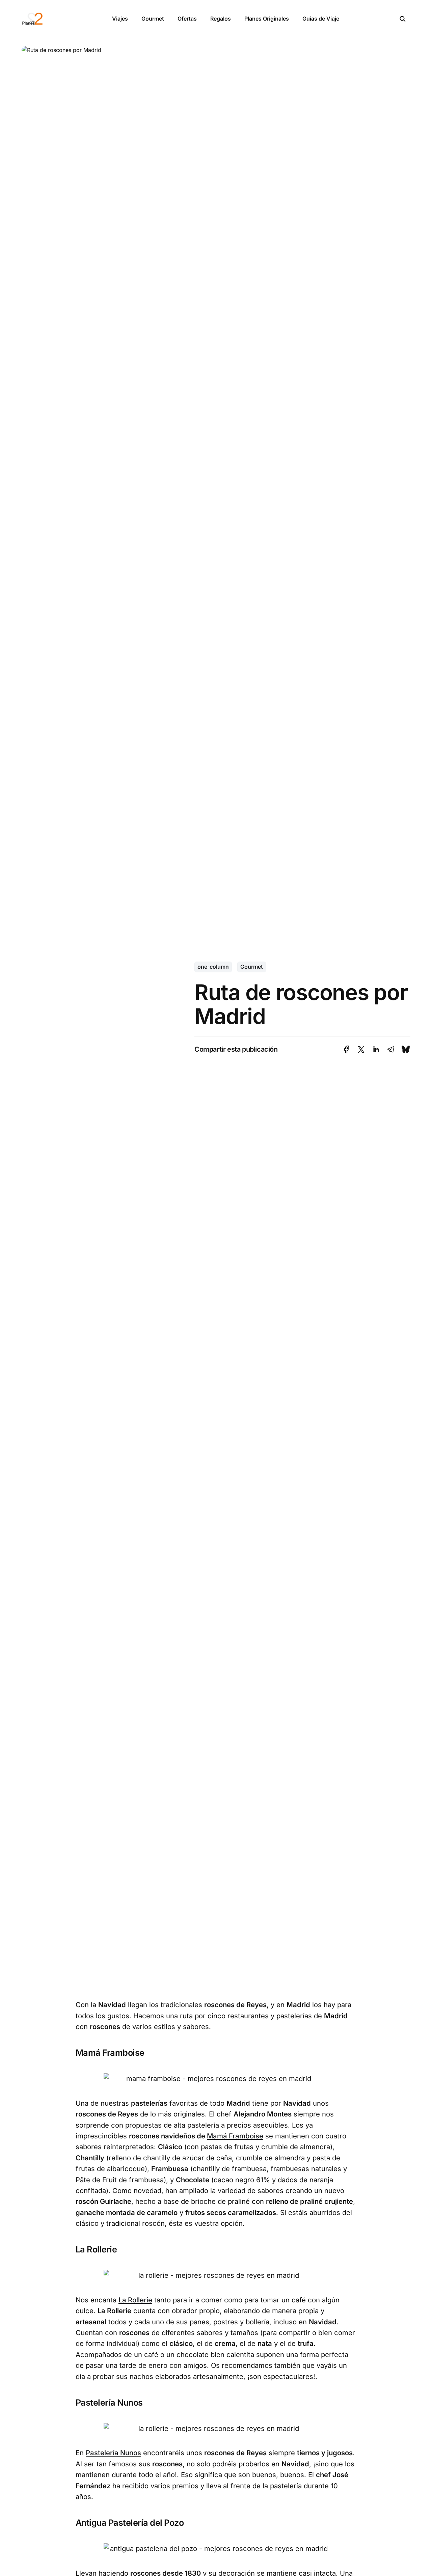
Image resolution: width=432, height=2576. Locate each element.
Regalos (221, 19)
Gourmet (153, 19)
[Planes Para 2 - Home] (59, 19)
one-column (213, 967)
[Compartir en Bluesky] (406, 1049)
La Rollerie (135, 2300)
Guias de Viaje (321, 19)
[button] (403, 19)
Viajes (120, 19)
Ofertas (187, 19)
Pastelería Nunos (113, 2453)
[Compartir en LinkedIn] (376, 1049)
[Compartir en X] (361, 1049)
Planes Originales (267, 19)
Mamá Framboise (235, 2136)
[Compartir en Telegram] (391, 1049)
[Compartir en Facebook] (346, 1049)
